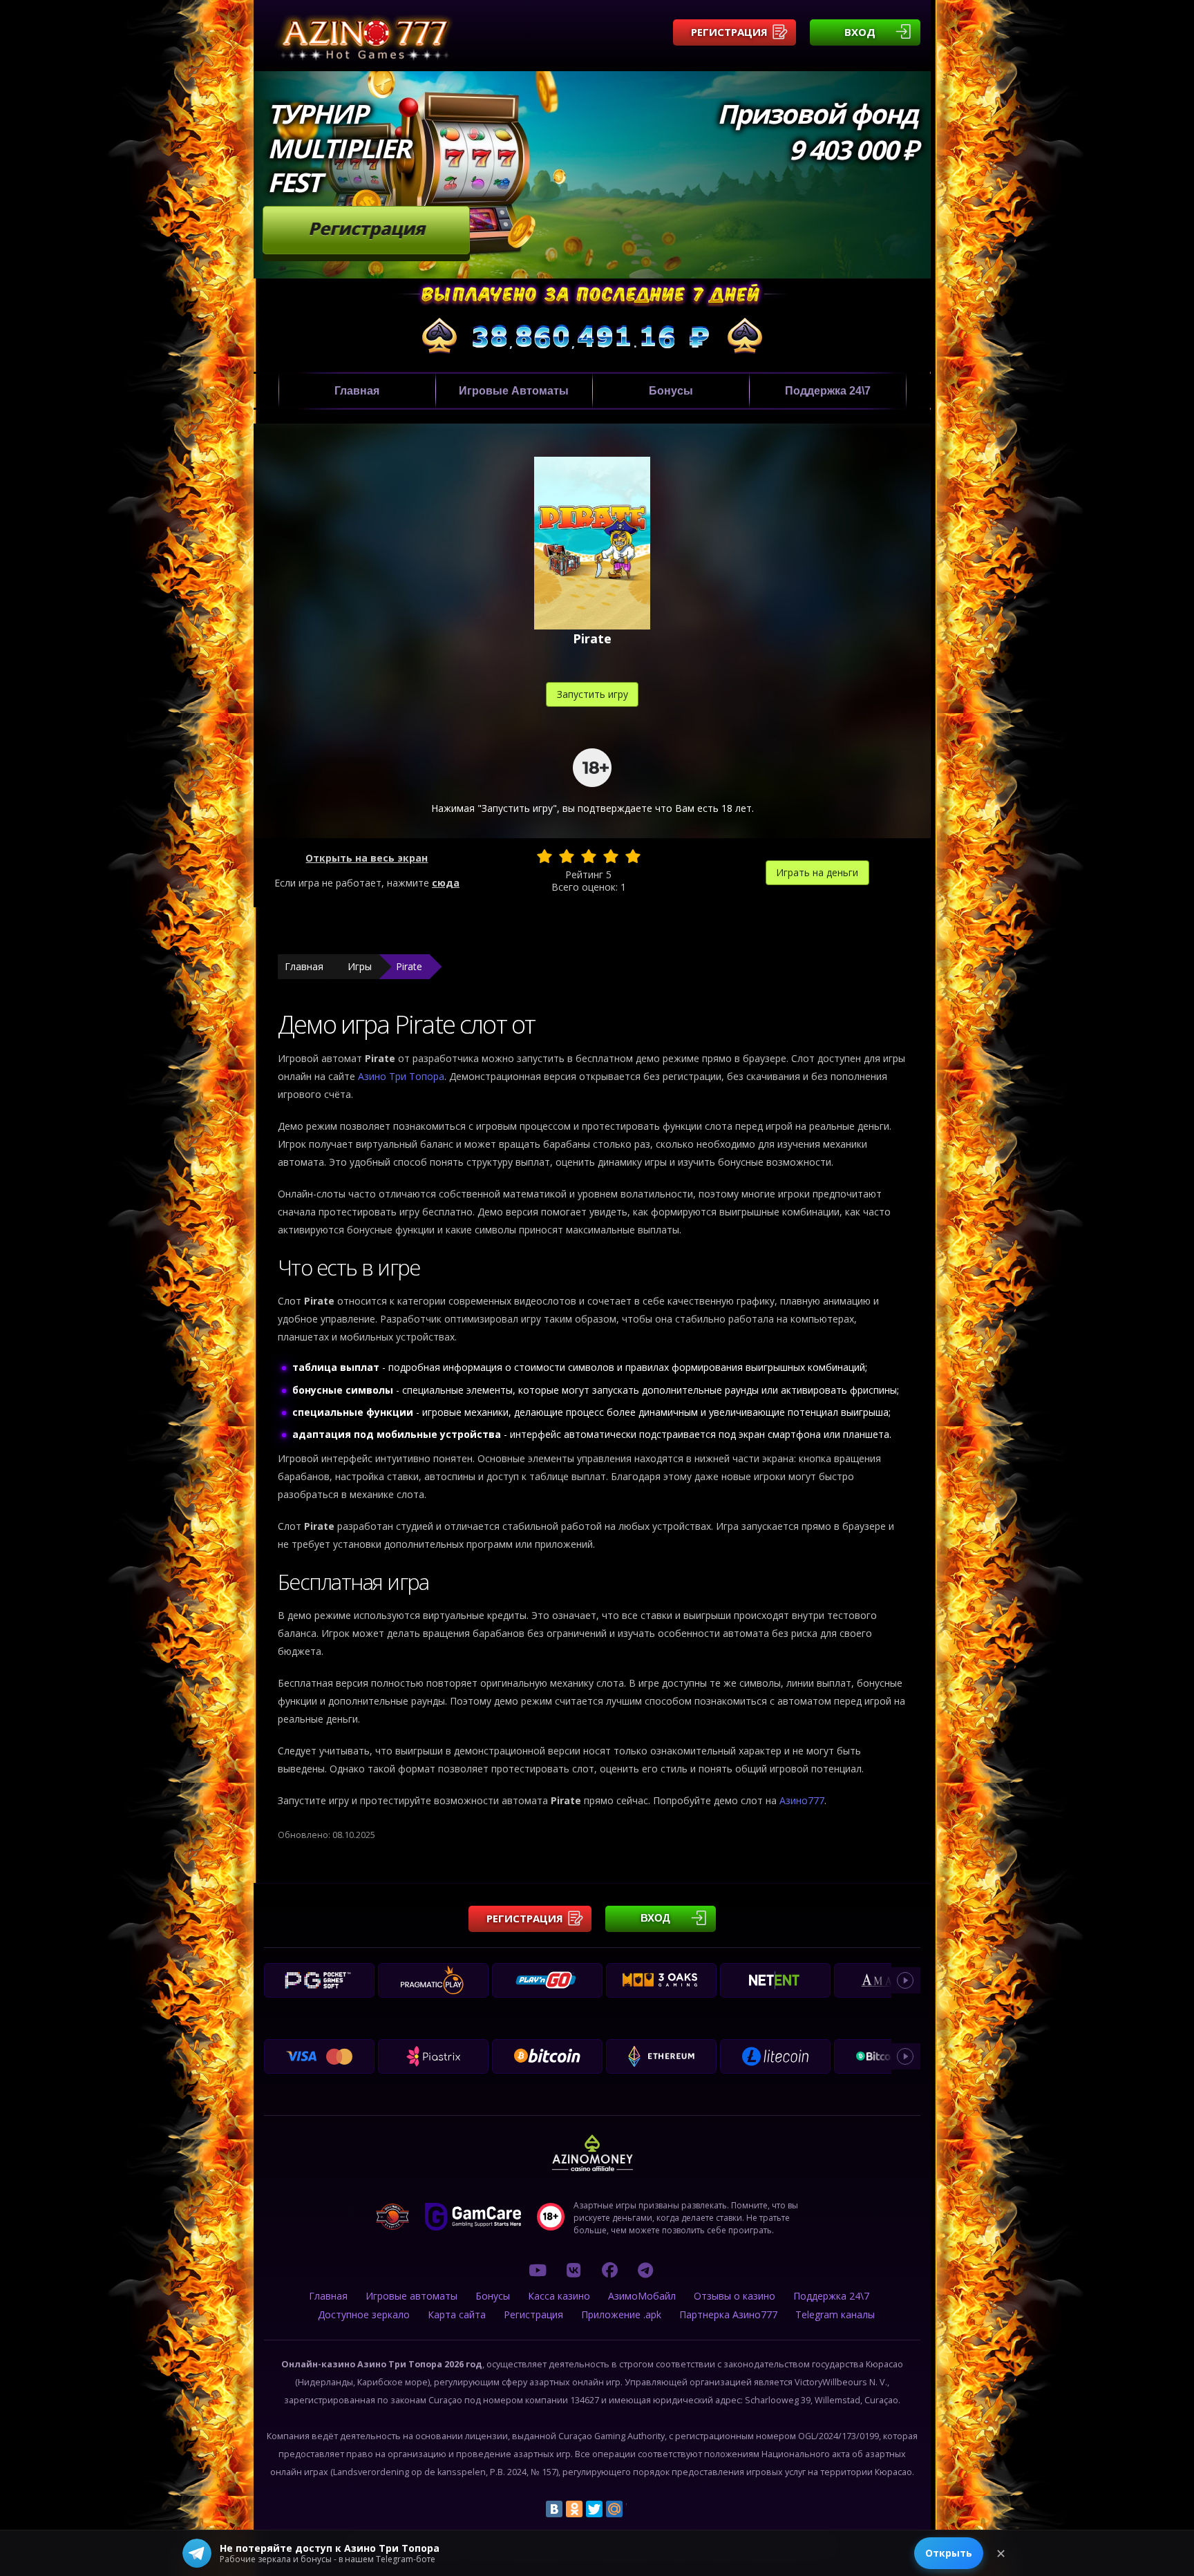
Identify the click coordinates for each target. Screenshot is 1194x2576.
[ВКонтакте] (554, 2509)
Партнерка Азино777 (728, 2314)
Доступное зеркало (364, 2314)
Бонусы (671, 391)
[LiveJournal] (634, 2509)
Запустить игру (593, 694)
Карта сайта (457, 2314)
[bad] (544, 856)
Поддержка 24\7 (828, 391)
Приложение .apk (621, 2314)
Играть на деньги (817, 872)
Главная (357, 391)
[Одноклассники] (574, 2509)
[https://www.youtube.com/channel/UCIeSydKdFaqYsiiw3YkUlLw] (538, 2270)
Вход (860, 32)
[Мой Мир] (614, 2509)
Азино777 (802, 1800)
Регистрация (729, 32)
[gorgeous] (633, 856)
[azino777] (574, 2270)
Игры (360, 966)
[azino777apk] (645, 2270)
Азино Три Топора (401, 1076)
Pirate (409, 966)
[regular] (589, 856)
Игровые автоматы (514, 391)
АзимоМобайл (642, 2296)
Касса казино (559, 2296)
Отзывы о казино (735, 2296)
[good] (611, 856)
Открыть (949, 2553)
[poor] (567, 856)
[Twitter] (594, 2509)
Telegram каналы (835, 2314)
